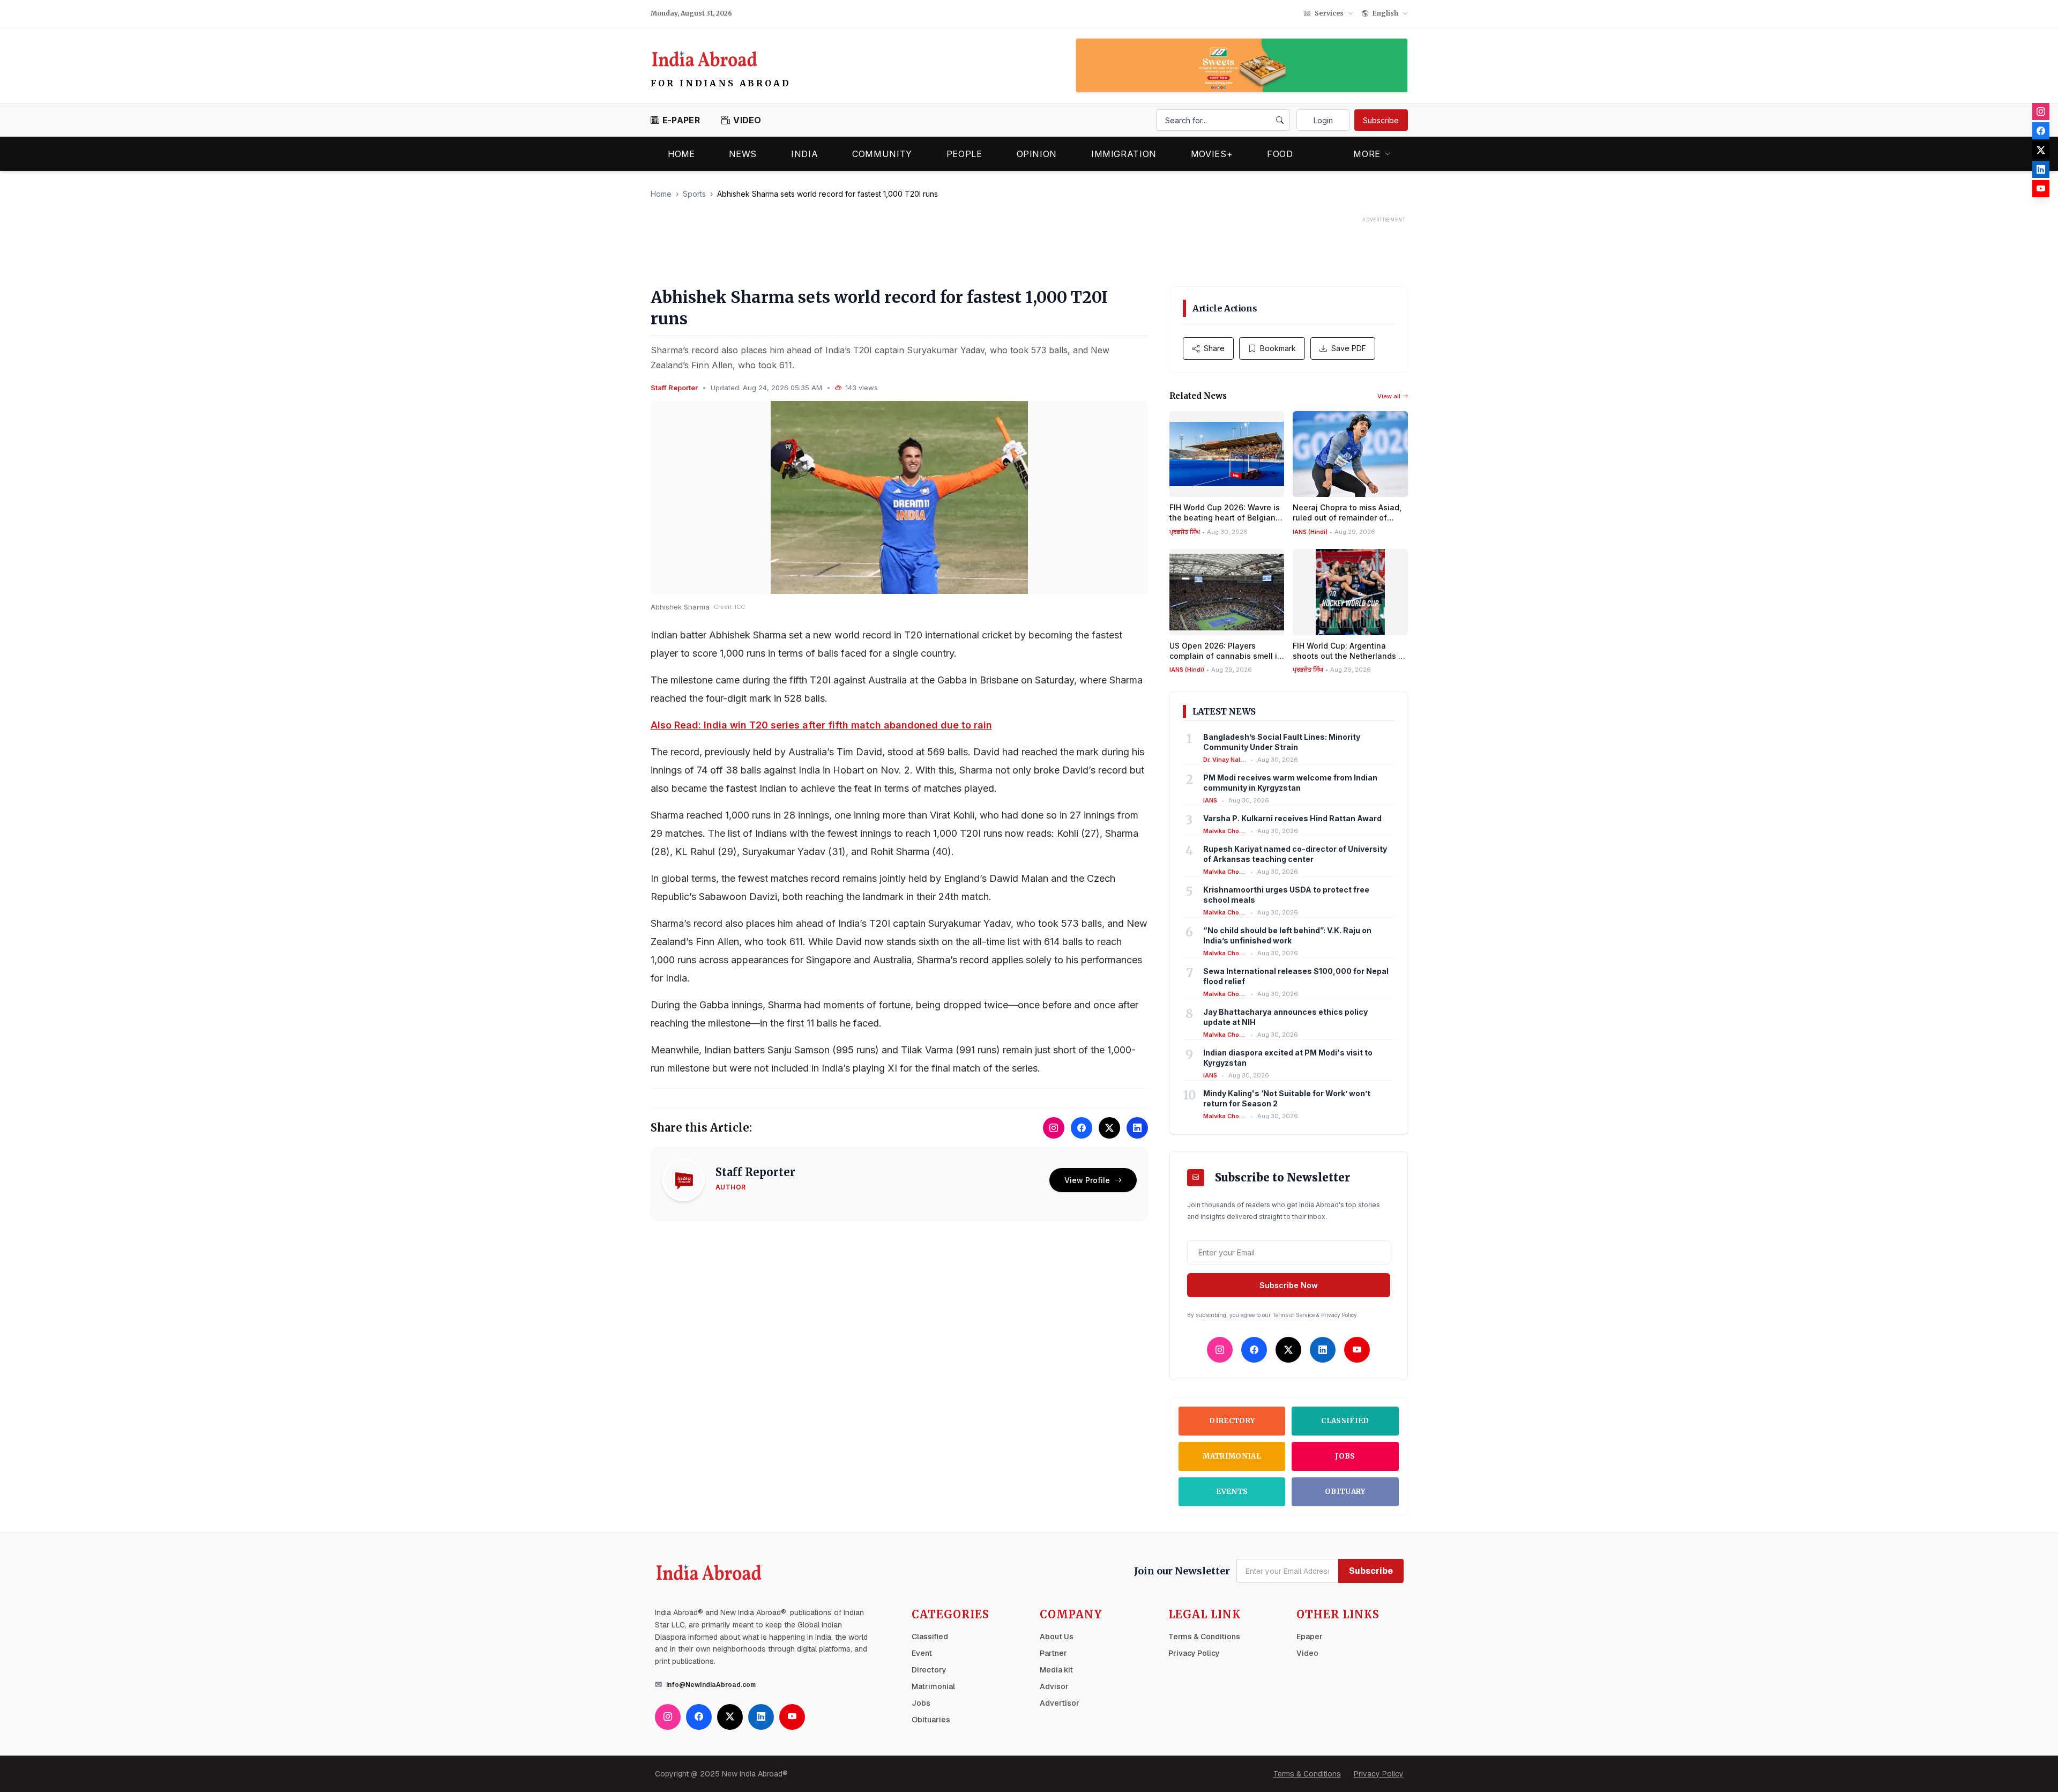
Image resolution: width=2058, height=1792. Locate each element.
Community (882, 154)
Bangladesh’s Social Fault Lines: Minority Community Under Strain (1282, 742)
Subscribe (1381, 120)
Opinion (1037, 154)
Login (1323, 120)
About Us (1057, 1637)
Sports (694, 194)
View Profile (1087, 1180)
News (743, 154)
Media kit (1056, 1670)
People (964, 154)
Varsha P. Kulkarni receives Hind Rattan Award (1292, 818)
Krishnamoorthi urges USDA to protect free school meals (1286, 895)
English (1385, 13)
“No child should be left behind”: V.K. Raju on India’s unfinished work (1287, 935)
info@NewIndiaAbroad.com (711, 1685)
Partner (1053, 1653)
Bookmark (1278, 348)
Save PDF (1349, 348)
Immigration (1124, 154)
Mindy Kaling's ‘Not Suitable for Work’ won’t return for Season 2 (1287, 1098)
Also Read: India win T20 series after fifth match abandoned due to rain (821, 725)
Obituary (1345, 1492)
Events (1232, 1492)
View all (1389, 396)
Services (1329, 13)
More (1367, 154)
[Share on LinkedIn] (1137, 1128)
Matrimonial (1232, 1456)
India (804, 154)
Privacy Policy (1194, 1653)
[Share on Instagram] (1054, 1128)
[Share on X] (1109, 1128)
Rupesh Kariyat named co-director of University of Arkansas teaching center (1295, 854)
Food (1280, 154)
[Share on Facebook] (1082, 1128)
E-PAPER (681, 120)
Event (922, 1653)
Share (1214, 348)
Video (1307, 1653)
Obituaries (931, 1720)
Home (681, 154)
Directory (1232, 1421)
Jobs (1345, 1456)
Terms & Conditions (1204, 1637)
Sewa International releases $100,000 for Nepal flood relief (1296, 976)
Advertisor (1060, 1703)
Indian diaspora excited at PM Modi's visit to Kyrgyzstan (1288, 1058)
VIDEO (747, 120)
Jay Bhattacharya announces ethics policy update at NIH (1285, 1017)
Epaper (1310, 1637)
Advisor (1054, 1686)
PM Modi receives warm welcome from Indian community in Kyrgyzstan (1290, 783)
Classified (1345, 1421)
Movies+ (1212, 154)
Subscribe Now (1289, 1285)
